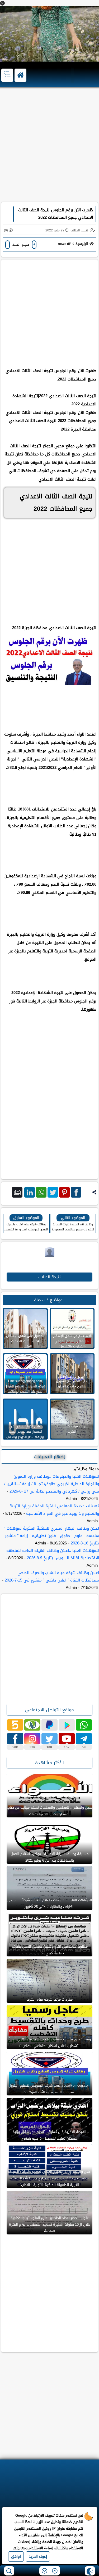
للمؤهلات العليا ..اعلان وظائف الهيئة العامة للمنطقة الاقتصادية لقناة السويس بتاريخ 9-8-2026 (53, 1554)
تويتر (53, 1192)
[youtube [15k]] (67, 1739)
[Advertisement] (49, 147)
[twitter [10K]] (49, 1739)
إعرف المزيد (38, 2557)
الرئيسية (82, 244)
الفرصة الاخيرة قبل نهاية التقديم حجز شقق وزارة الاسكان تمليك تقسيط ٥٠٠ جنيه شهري (49, 2135)
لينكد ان (30, 1192)
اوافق (16, 2557)
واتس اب (41, 1192)
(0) (6, 230)
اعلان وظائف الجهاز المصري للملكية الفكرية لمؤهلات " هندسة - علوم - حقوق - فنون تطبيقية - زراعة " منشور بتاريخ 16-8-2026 (51, 1536)
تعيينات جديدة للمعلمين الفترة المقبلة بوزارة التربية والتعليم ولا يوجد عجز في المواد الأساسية (54, 1510)
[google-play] (67, 1725)
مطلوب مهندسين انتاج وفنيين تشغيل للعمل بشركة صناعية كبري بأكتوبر (50, 1950)
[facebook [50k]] (15, 1739)
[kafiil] (32, 1725)
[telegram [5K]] (84, 1739)
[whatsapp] (84, 1725)
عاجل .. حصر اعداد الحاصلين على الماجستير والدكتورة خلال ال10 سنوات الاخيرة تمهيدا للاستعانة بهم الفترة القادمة (49, 2225)
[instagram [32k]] (32, 1739)
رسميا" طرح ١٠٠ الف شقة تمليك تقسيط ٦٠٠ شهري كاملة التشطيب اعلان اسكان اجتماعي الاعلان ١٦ (50, 2042)
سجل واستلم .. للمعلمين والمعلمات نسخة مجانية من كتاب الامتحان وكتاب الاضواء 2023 (50, 1811)
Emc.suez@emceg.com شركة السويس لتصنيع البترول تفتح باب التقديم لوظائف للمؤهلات (49, 2089)
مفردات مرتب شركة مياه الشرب (49, 1999)
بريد (17, 1192)
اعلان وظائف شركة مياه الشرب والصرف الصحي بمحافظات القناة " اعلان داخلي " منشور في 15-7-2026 (52, 1576)
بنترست (64, 1192)
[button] (2, 3)
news (62, 244)
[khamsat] (15, 1725)
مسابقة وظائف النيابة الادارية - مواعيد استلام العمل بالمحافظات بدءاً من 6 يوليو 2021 (49, 1857)
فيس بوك (76, 1192)
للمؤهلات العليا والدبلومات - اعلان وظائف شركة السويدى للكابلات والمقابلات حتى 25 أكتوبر (50, 1903)
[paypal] (49, 1725)
